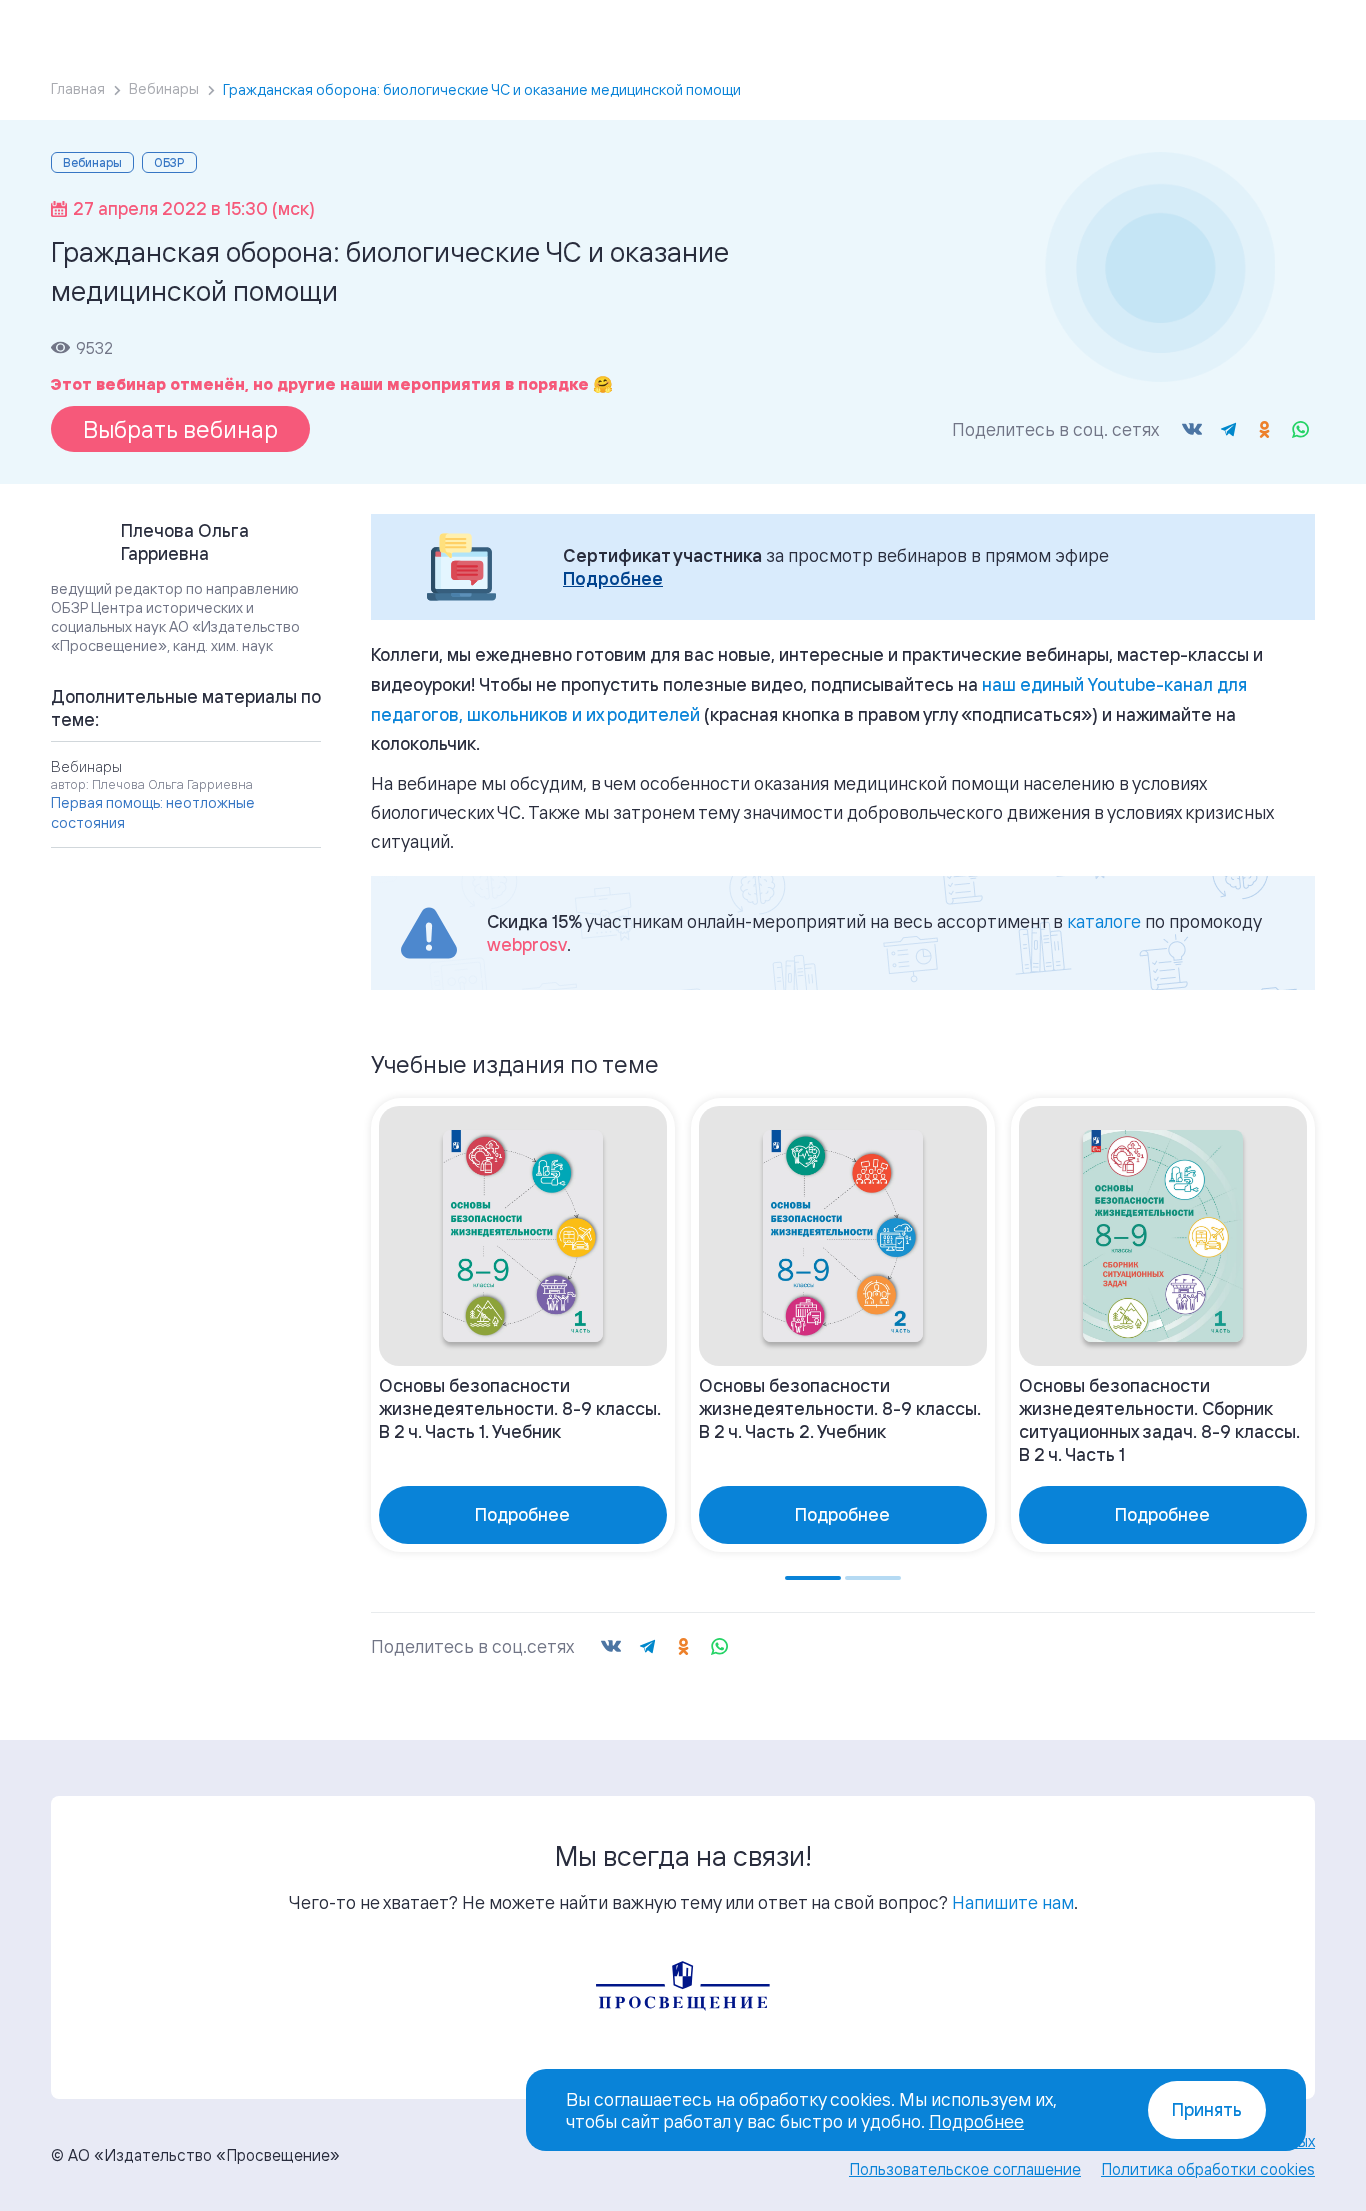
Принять (1207, 2109)
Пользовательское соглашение (965, 2169)
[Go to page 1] (813, 1578)
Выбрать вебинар (180, 429)
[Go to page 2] (873, 1578)
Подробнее (613, 578)
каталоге (1104, 921)
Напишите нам (1013, 1902)
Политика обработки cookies (1208, 2169)
